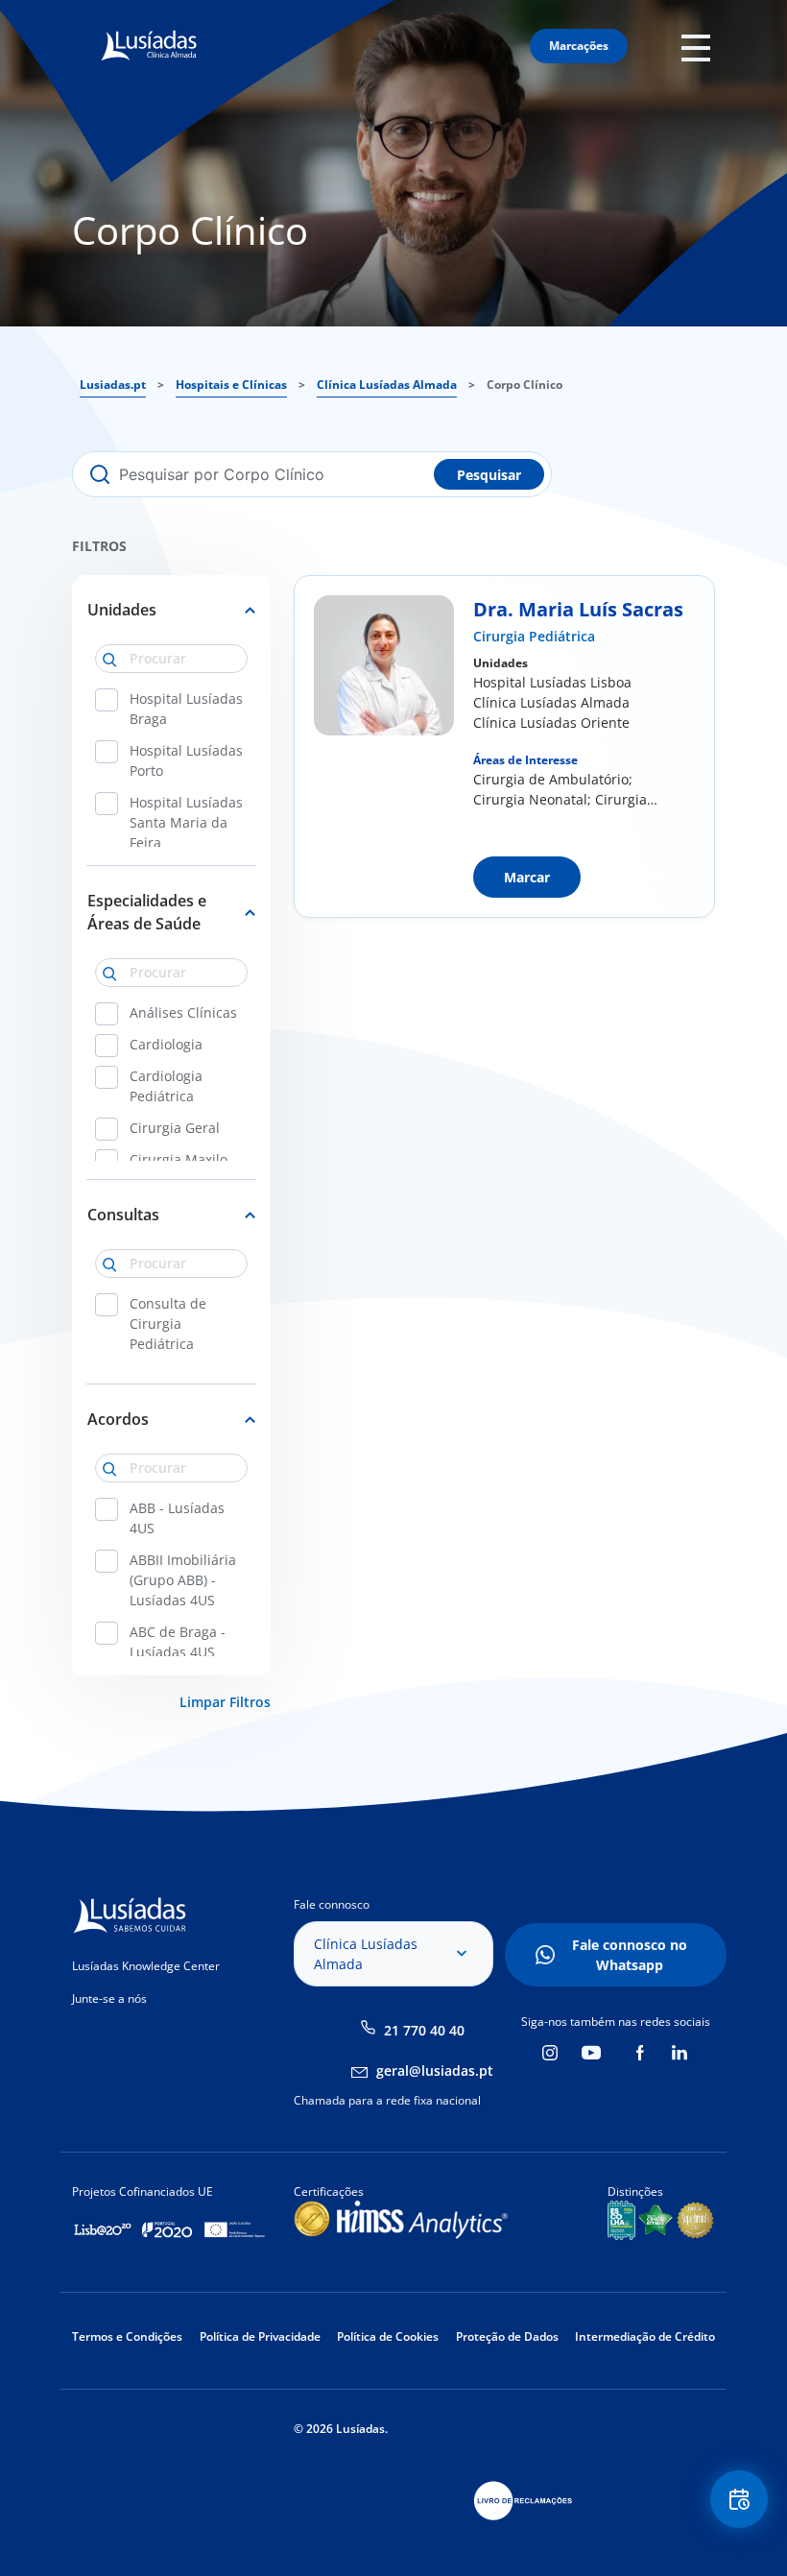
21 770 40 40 (424, 2030)
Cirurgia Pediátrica (534, 636)
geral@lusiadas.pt (435, 2070)
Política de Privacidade (260, 2336)
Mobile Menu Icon (701, 47)
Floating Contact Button (740, 2499)
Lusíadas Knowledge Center (146, 1966)
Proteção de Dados (507, 2336)
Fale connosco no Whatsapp (630, 1955)
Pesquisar (489, 475)
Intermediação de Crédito (645, 2336)
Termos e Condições (127, 2336)
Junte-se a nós (109, 1998)
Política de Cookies (388, 2336)
